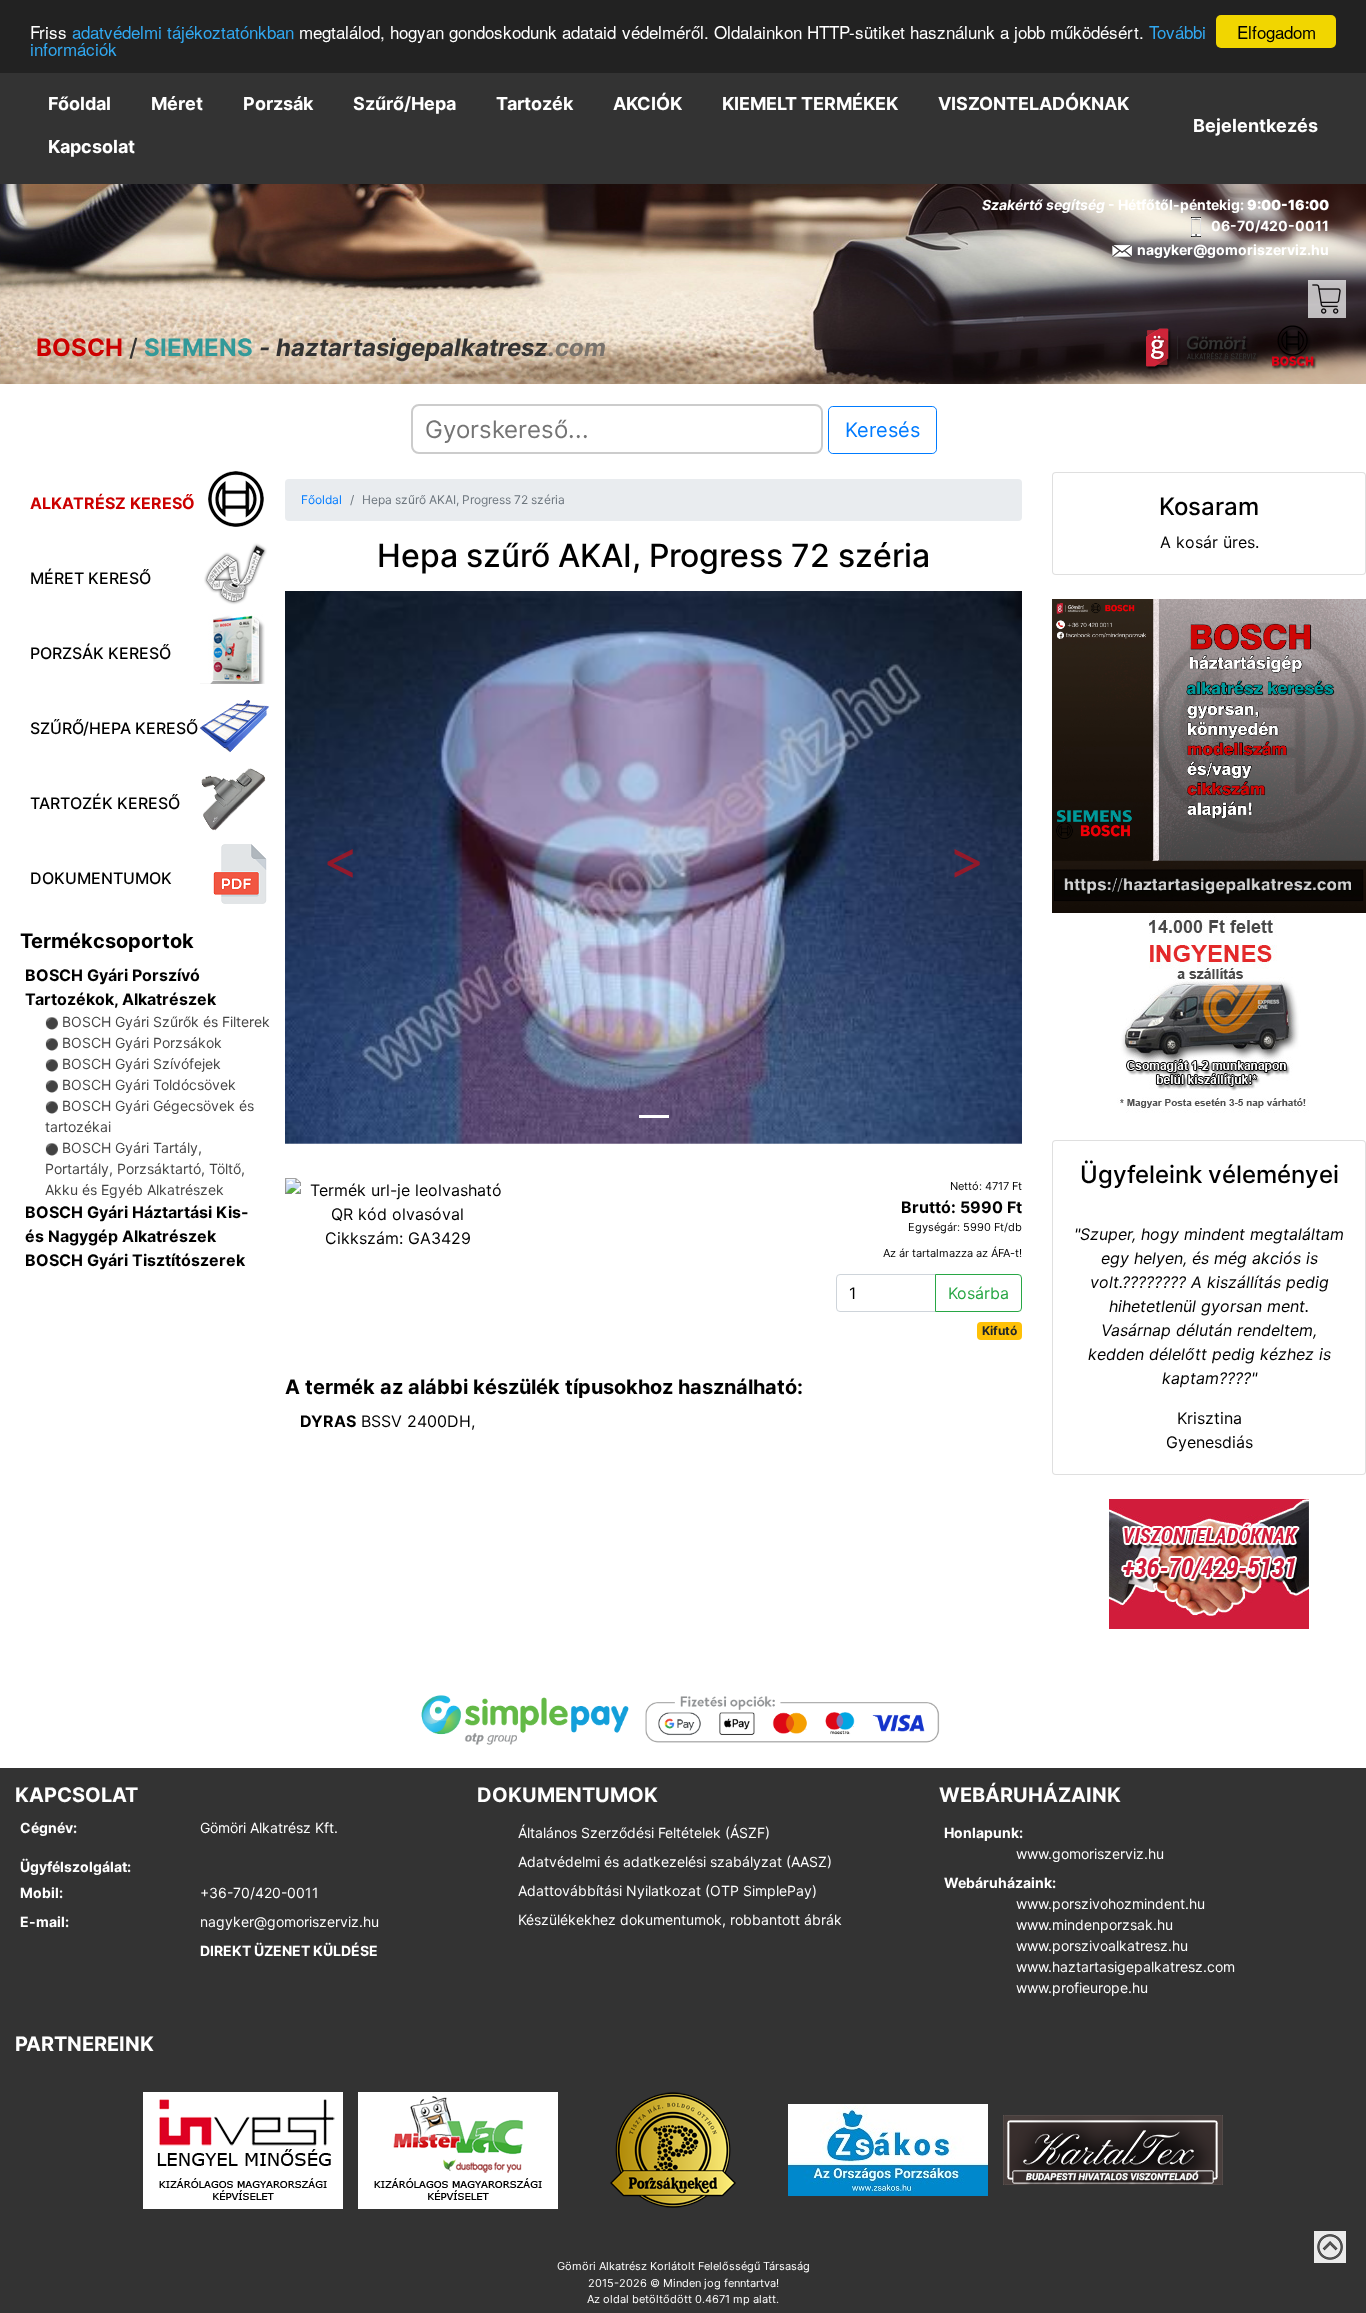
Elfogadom (1276, 31)
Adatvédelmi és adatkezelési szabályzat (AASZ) (675, 1861)
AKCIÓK (647, 103)
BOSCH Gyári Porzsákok (142, 1042)
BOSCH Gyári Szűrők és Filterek (166, 1021)
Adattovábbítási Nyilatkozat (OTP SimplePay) (667, 1890)
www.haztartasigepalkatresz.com (1125, 1966)
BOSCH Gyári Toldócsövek (149, 1084)
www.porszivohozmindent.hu (1110, 1903)
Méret (177, 103)
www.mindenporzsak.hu (1094, 1924)
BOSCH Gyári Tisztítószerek (135, 1260)
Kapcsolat (91, 146)
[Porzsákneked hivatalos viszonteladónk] (673, 2149)
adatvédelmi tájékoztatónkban (183, 32)
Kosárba (978, 1293)
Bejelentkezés (1255, 125)
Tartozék (534, 103)
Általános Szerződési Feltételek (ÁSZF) (644, 1832)
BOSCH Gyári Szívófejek (141, 1063)
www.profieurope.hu (1082, 1987)
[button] (340, 867)
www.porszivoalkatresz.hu (1102, 1945)
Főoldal (79, 103)
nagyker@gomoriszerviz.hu (289, 1921)
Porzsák (278, 103)
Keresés (882, 430)
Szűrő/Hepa (404, 103)
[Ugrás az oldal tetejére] (1330, 2247)
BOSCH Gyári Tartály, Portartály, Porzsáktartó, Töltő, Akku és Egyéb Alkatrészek (145, 1168)
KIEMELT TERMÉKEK (810, 103)
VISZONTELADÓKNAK (1033, 103)
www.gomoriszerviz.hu (1090, 1853)
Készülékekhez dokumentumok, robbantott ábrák (680, 1919)
